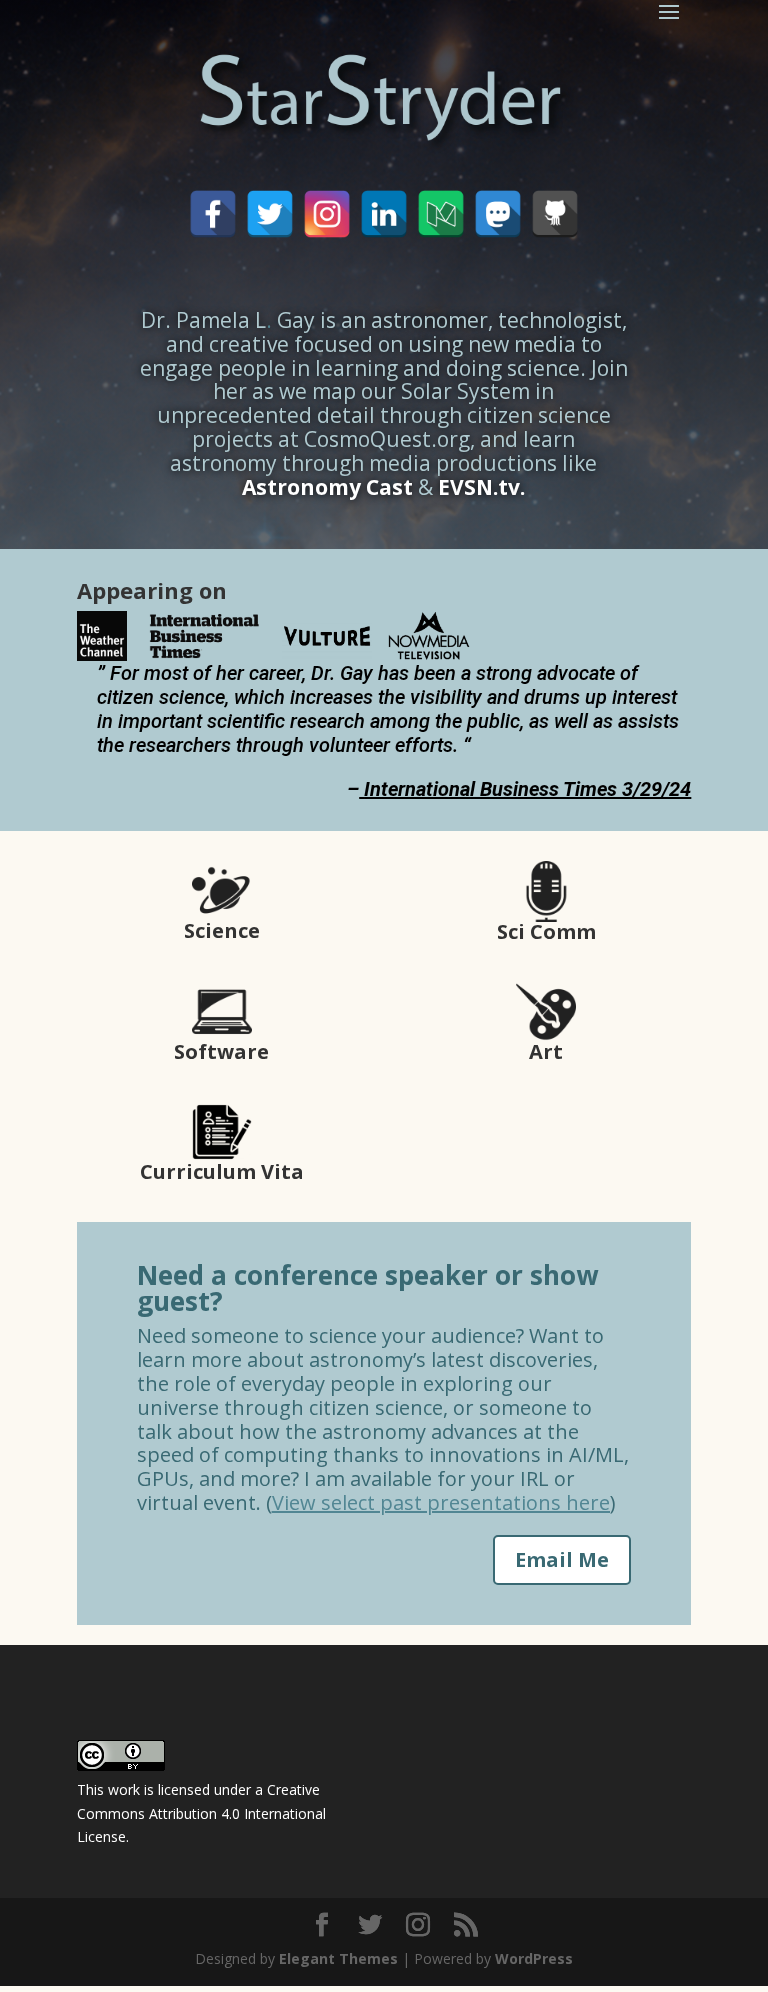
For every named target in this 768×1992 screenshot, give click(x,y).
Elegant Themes (338, 1958)
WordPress (534, 1958)
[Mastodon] (498, 214)
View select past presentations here (441, 1502)
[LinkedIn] (384, 214)
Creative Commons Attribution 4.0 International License (201, 1813)
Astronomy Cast (327, 487)
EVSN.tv (479, 487)
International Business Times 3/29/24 (527, 789)
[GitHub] (555, 214)
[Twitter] (270, 214)
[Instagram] (327, 214)
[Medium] (441, 214)
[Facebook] (213, 214)
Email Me (562, 1559)
